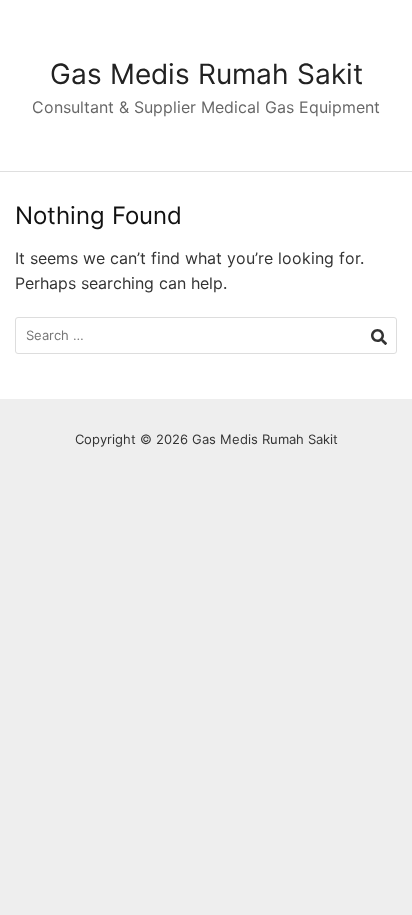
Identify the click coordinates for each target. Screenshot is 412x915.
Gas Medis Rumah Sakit (206, 74)
